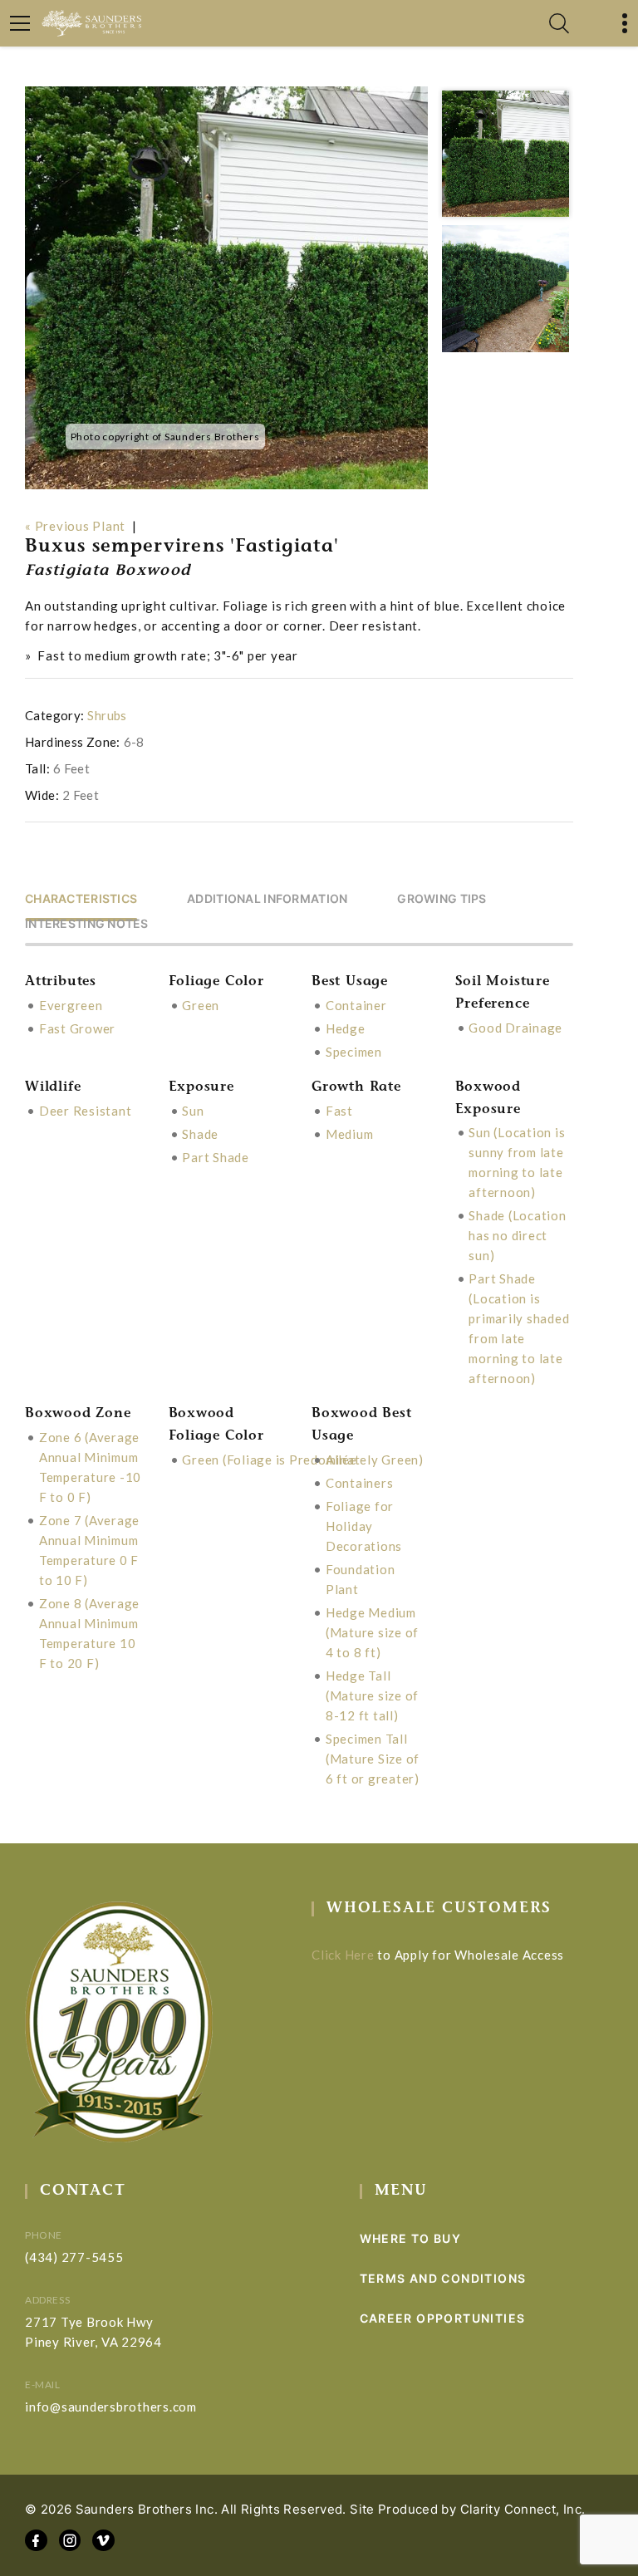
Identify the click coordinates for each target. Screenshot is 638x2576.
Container (356, 1005)
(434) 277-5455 (74, 2257)
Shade (200, 1134)
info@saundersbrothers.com (111, 2407)
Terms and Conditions (443, 2278)
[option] (227, 288)
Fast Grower (77, 1028)
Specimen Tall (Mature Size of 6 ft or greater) (373, 1759)
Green (201, 1005)
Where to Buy (411, 2238)
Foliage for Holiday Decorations (364, 1526)
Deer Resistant (86, 1111)
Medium (350, 1134)
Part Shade (216, 1157)
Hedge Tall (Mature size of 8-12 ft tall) (372, 1695)
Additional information (267, 899)
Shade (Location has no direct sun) (517, 1235)
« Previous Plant (75, 526)
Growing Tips (442, 899)
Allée (341, 1460)
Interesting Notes (87, 924)
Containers (360, 1483)
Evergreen (71, 1005)
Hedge (346, 1028)
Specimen (354, 1052)
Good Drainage (515, 1028)
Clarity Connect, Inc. (523, 2509)
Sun (193, 1111)
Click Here (343, 1955)
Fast (339, 1111)
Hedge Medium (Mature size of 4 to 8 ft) (372, 1632)
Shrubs (107, 715)
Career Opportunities (443, 2318)
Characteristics (81, 899)
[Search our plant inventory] (559, 23)
